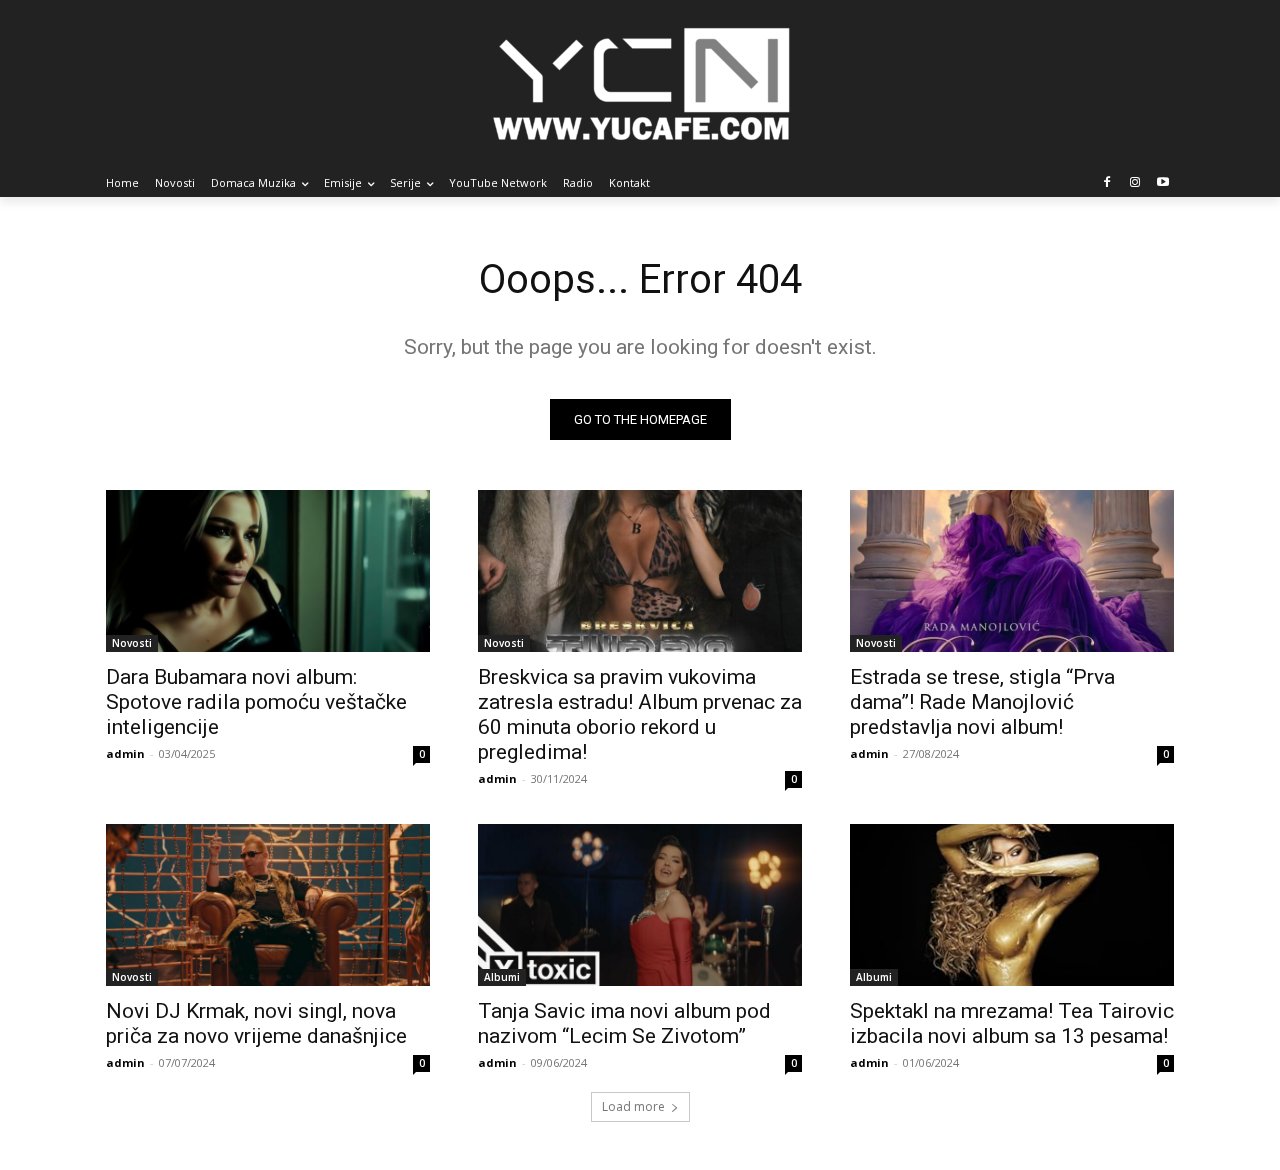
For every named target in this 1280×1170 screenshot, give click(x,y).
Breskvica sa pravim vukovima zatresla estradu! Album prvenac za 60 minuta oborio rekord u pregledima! (640, 714)
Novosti (132, 643)
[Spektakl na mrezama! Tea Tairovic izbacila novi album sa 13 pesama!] (1012, 905)
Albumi (502, 977)
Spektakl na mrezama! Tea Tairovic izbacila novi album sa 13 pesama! (1012, 1023)
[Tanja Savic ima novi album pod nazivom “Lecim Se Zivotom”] (640, 905)
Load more (633, 1106)
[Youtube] (1162, 183)
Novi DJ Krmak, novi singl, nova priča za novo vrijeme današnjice (256, 1023)
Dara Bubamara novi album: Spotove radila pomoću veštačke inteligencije (256, 702)
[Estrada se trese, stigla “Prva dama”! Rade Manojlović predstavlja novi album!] (1012, 571)
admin (125, 753)
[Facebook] (1107, 183)
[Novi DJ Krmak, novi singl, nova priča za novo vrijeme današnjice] (268, 905)
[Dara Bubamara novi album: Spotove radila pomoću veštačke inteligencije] (268, 571)
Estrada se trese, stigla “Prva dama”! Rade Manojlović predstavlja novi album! (982, 702)
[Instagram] (1134, 183)
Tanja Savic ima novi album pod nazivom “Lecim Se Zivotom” (624, 1023)
